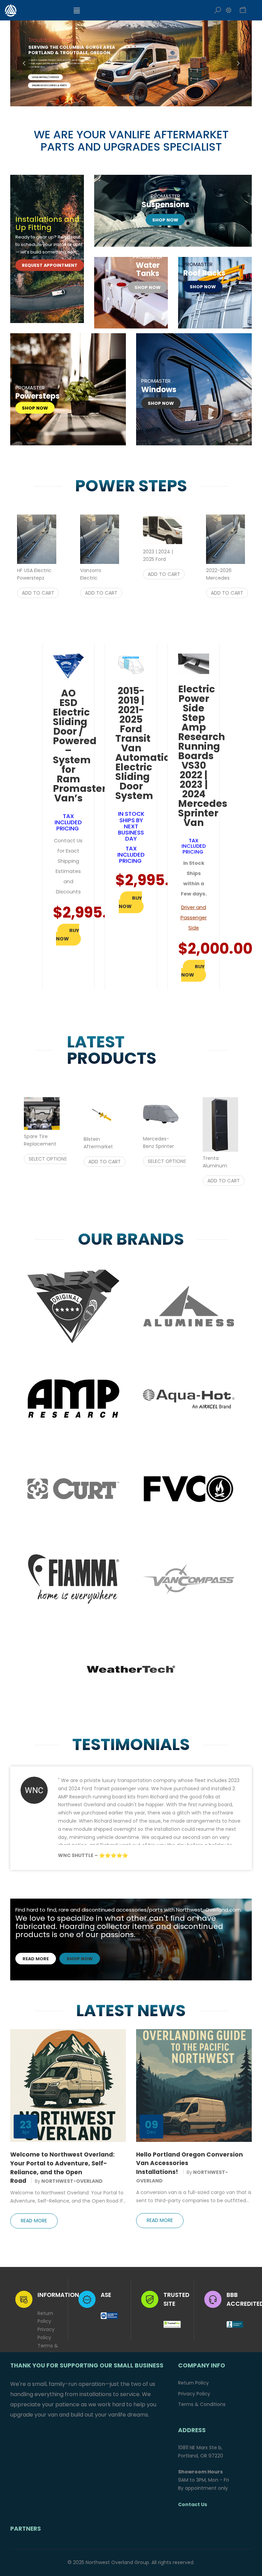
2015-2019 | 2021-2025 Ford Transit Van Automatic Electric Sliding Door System (142, 743)
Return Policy (45, 2317)
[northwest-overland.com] (37, 10)
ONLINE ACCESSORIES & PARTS (49, 86)
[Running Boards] (68, 389)
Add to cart (38, 593)
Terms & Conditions (50, 2350)
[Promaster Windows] (194, 389)
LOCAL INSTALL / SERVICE (45, 77)
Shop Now (203, 287)
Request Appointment (50, 266)
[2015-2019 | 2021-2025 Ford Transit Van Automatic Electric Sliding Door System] (131, 664)
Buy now (68, 935)
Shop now (165, 220)
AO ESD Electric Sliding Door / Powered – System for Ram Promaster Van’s (79, 746)
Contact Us (193, 2504)
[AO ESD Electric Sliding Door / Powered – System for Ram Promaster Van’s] (69, 665)
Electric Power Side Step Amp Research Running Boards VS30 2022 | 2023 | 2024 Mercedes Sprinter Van (203, 756)
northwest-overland (72, 2181)
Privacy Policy (46, 2333)
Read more (36, 1959)
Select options (48, 1159)
